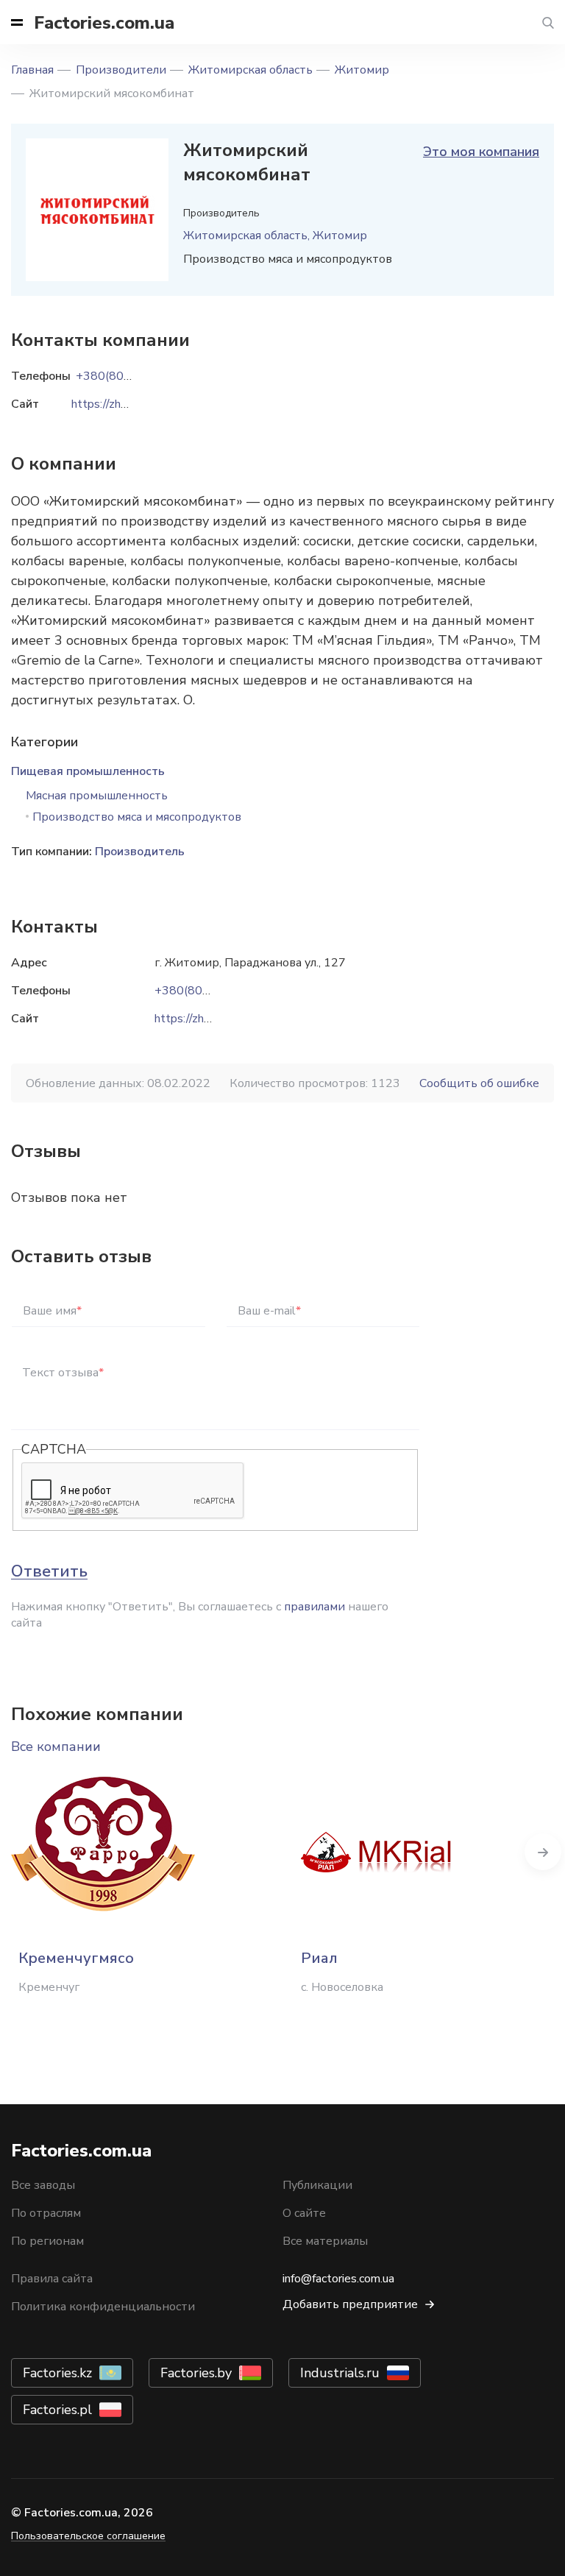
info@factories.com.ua (338, 2279)
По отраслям (46, 2213)
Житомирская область (250, 70)
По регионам (47, 2241)
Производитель (140, 852)
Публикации (317, 2185)
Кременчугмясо (76, 1958)
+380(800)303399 (206, 991)
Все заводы (43, 2185)
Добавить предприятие (350, 2304)
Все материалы (325, 2241)
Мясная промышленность (97, 796)
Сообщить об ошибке (479, 1083)
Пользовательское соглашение (88, 2536)
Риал (319, 1958)
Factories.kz (57, 2373)
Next (543, 1852)
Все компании (56, 1747)
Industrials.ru (340, 2373)
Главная (32, 70)
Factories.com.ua (104, 23)
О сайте (304, 2213)
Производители (121, 70)
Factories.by (196, 2373)
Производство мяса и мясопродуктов (137, 817)
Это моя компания (481, 152)
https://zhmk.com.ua (206, 1019)
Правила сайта (52, 2279)
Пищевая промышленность (88, 771)
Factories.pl (57, 2410)
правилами (315, 1607)
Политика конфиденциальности (103, 2307)
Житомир (362, 70)
